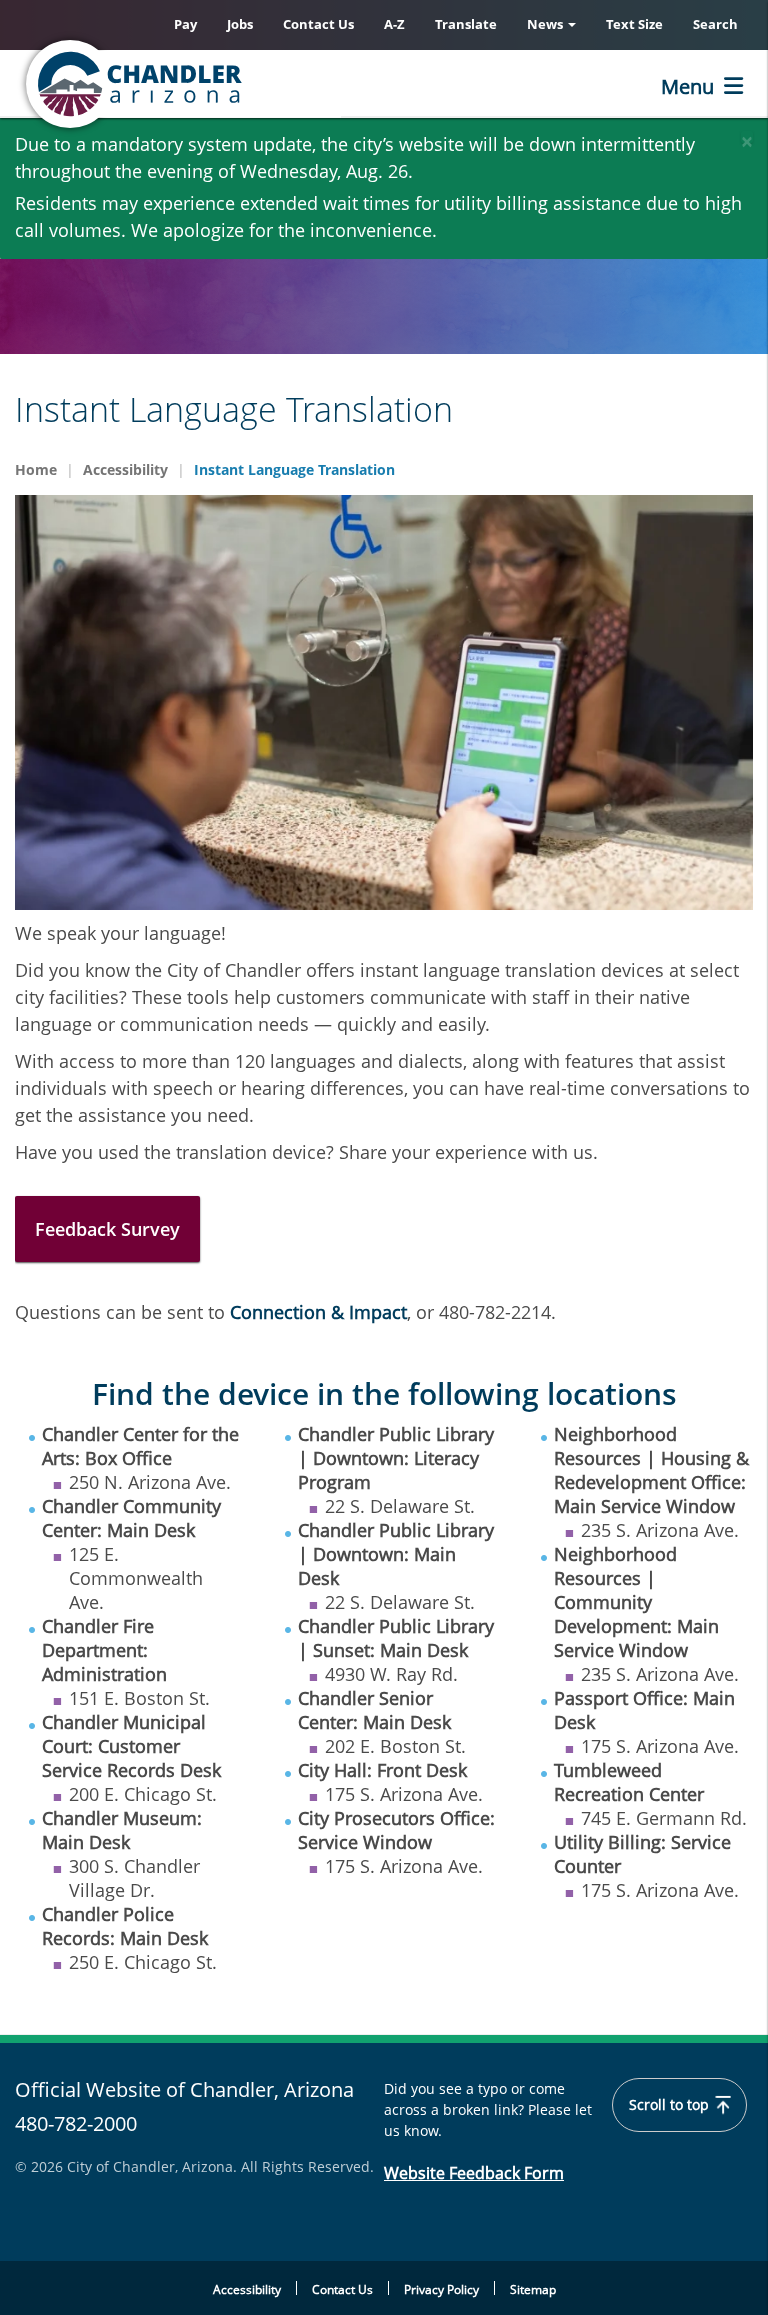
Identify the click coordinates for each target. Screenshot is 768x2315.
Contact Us (318, 24)
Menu (687, 86)
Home (36, 469)
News (546, 24)
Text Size (634, 24)
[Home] (215, 84)
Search (715, 24)
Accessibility (125, 469)
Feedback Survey (107, 1229)
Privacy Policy (441, 2289)
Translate (466, 24)
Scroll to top (671, 2105)
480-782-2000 (76, 2123)
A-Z (394, 24)
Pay (185, 24)
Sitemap (533, 2289)
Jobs (240, 24)
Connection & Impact (318, 1312)
